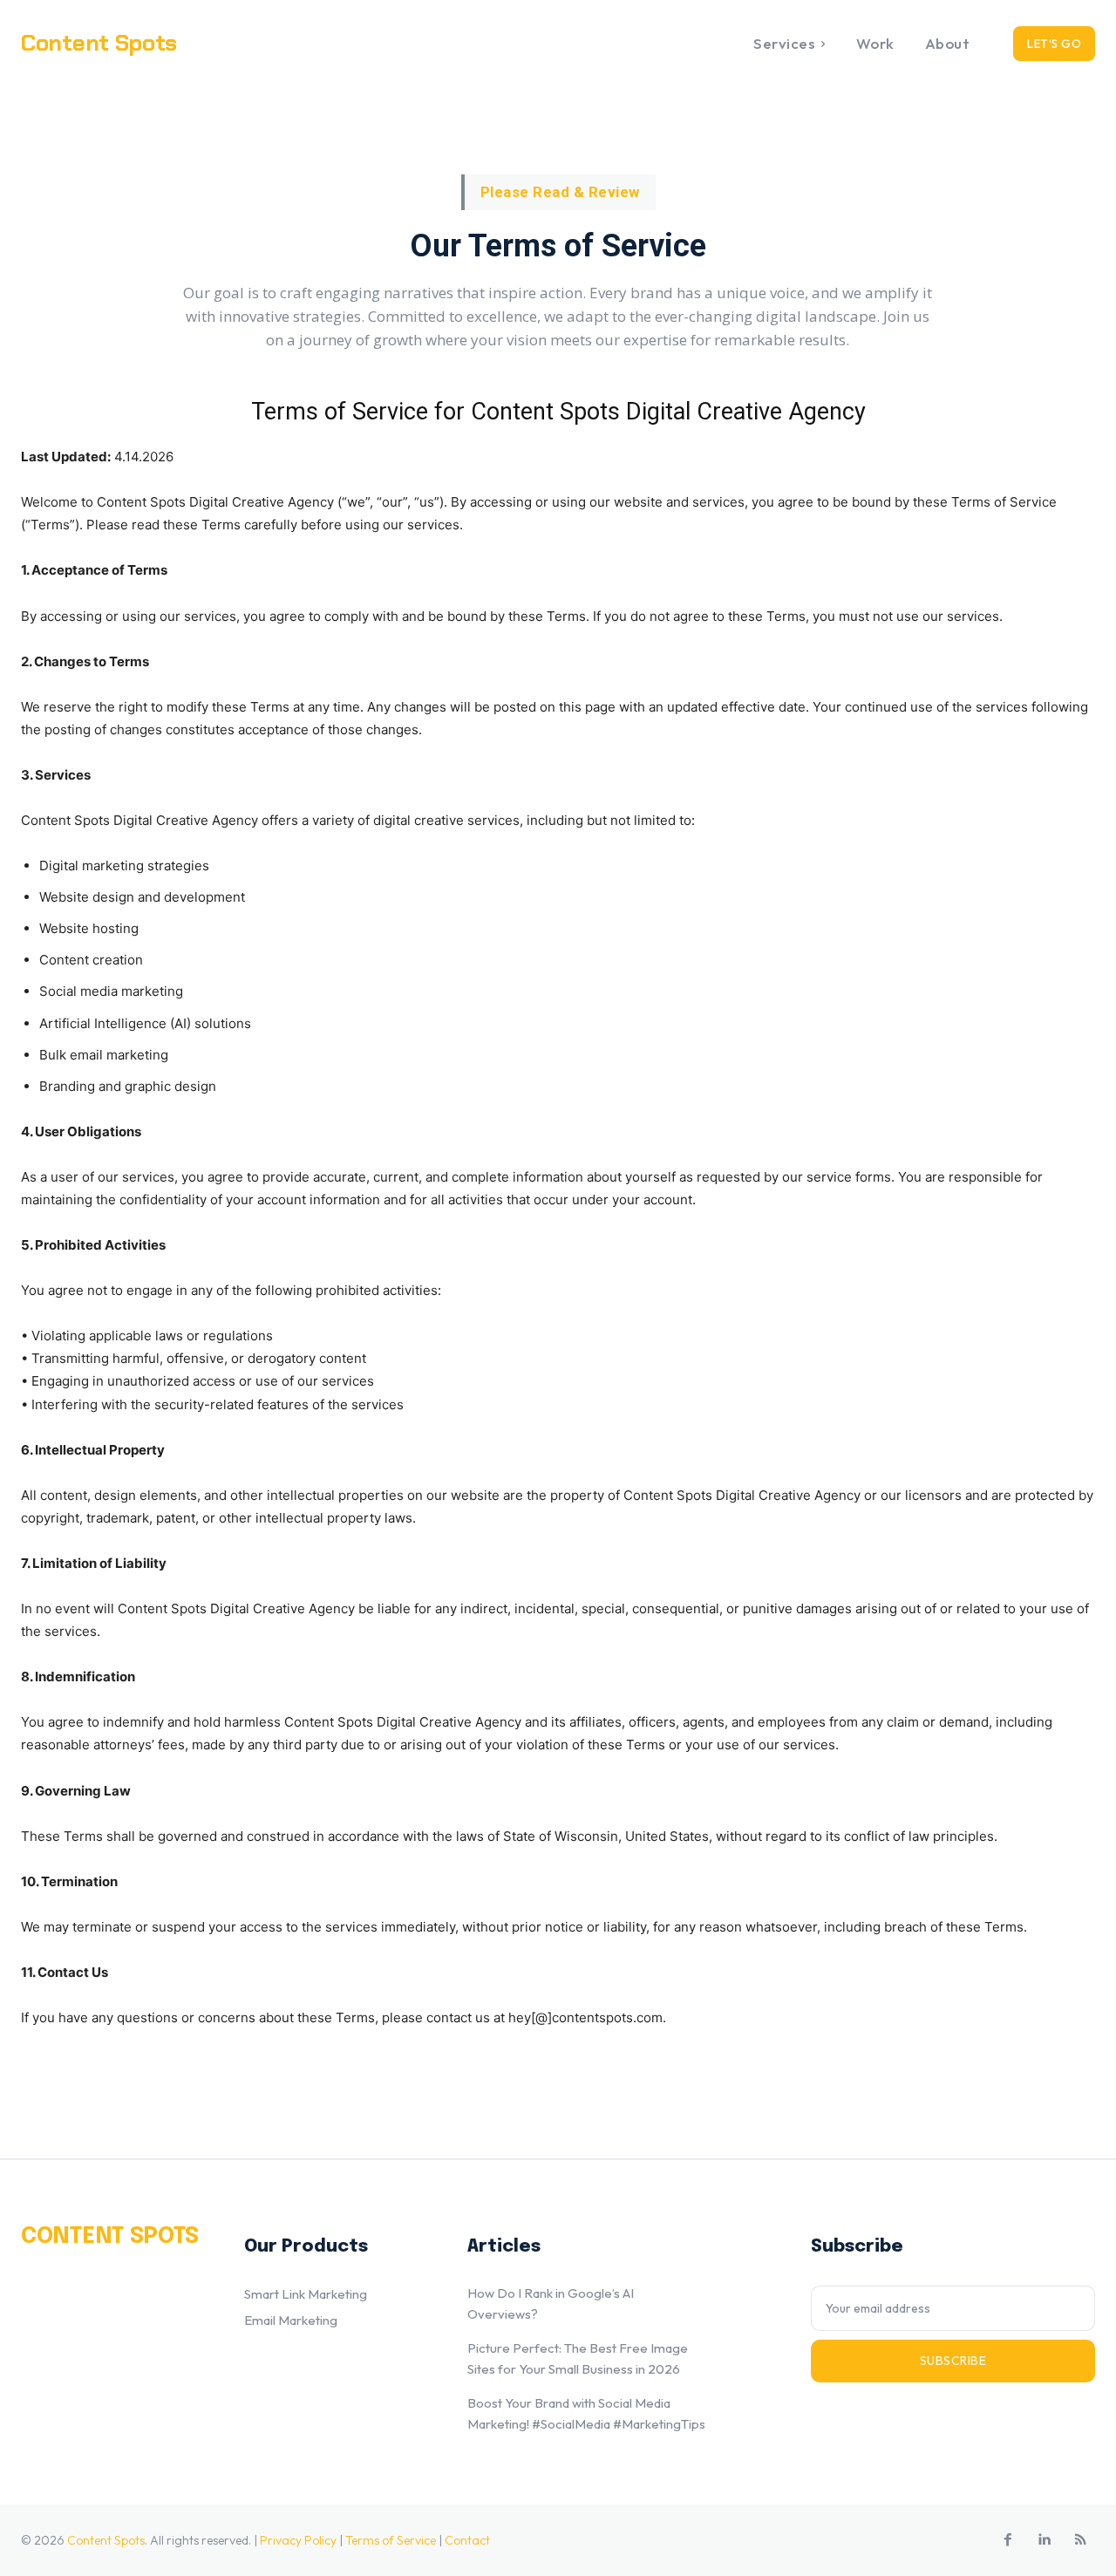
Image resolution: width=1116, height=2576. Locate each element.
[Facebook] (1008, 2540)
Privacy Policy (298, 2540)
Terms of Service (391, 2540)
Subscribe (953, 2361)
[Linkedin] (1045, 2540)
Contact (467, 2540)
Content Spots (106, 2540)
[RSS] (1081, 2540)
